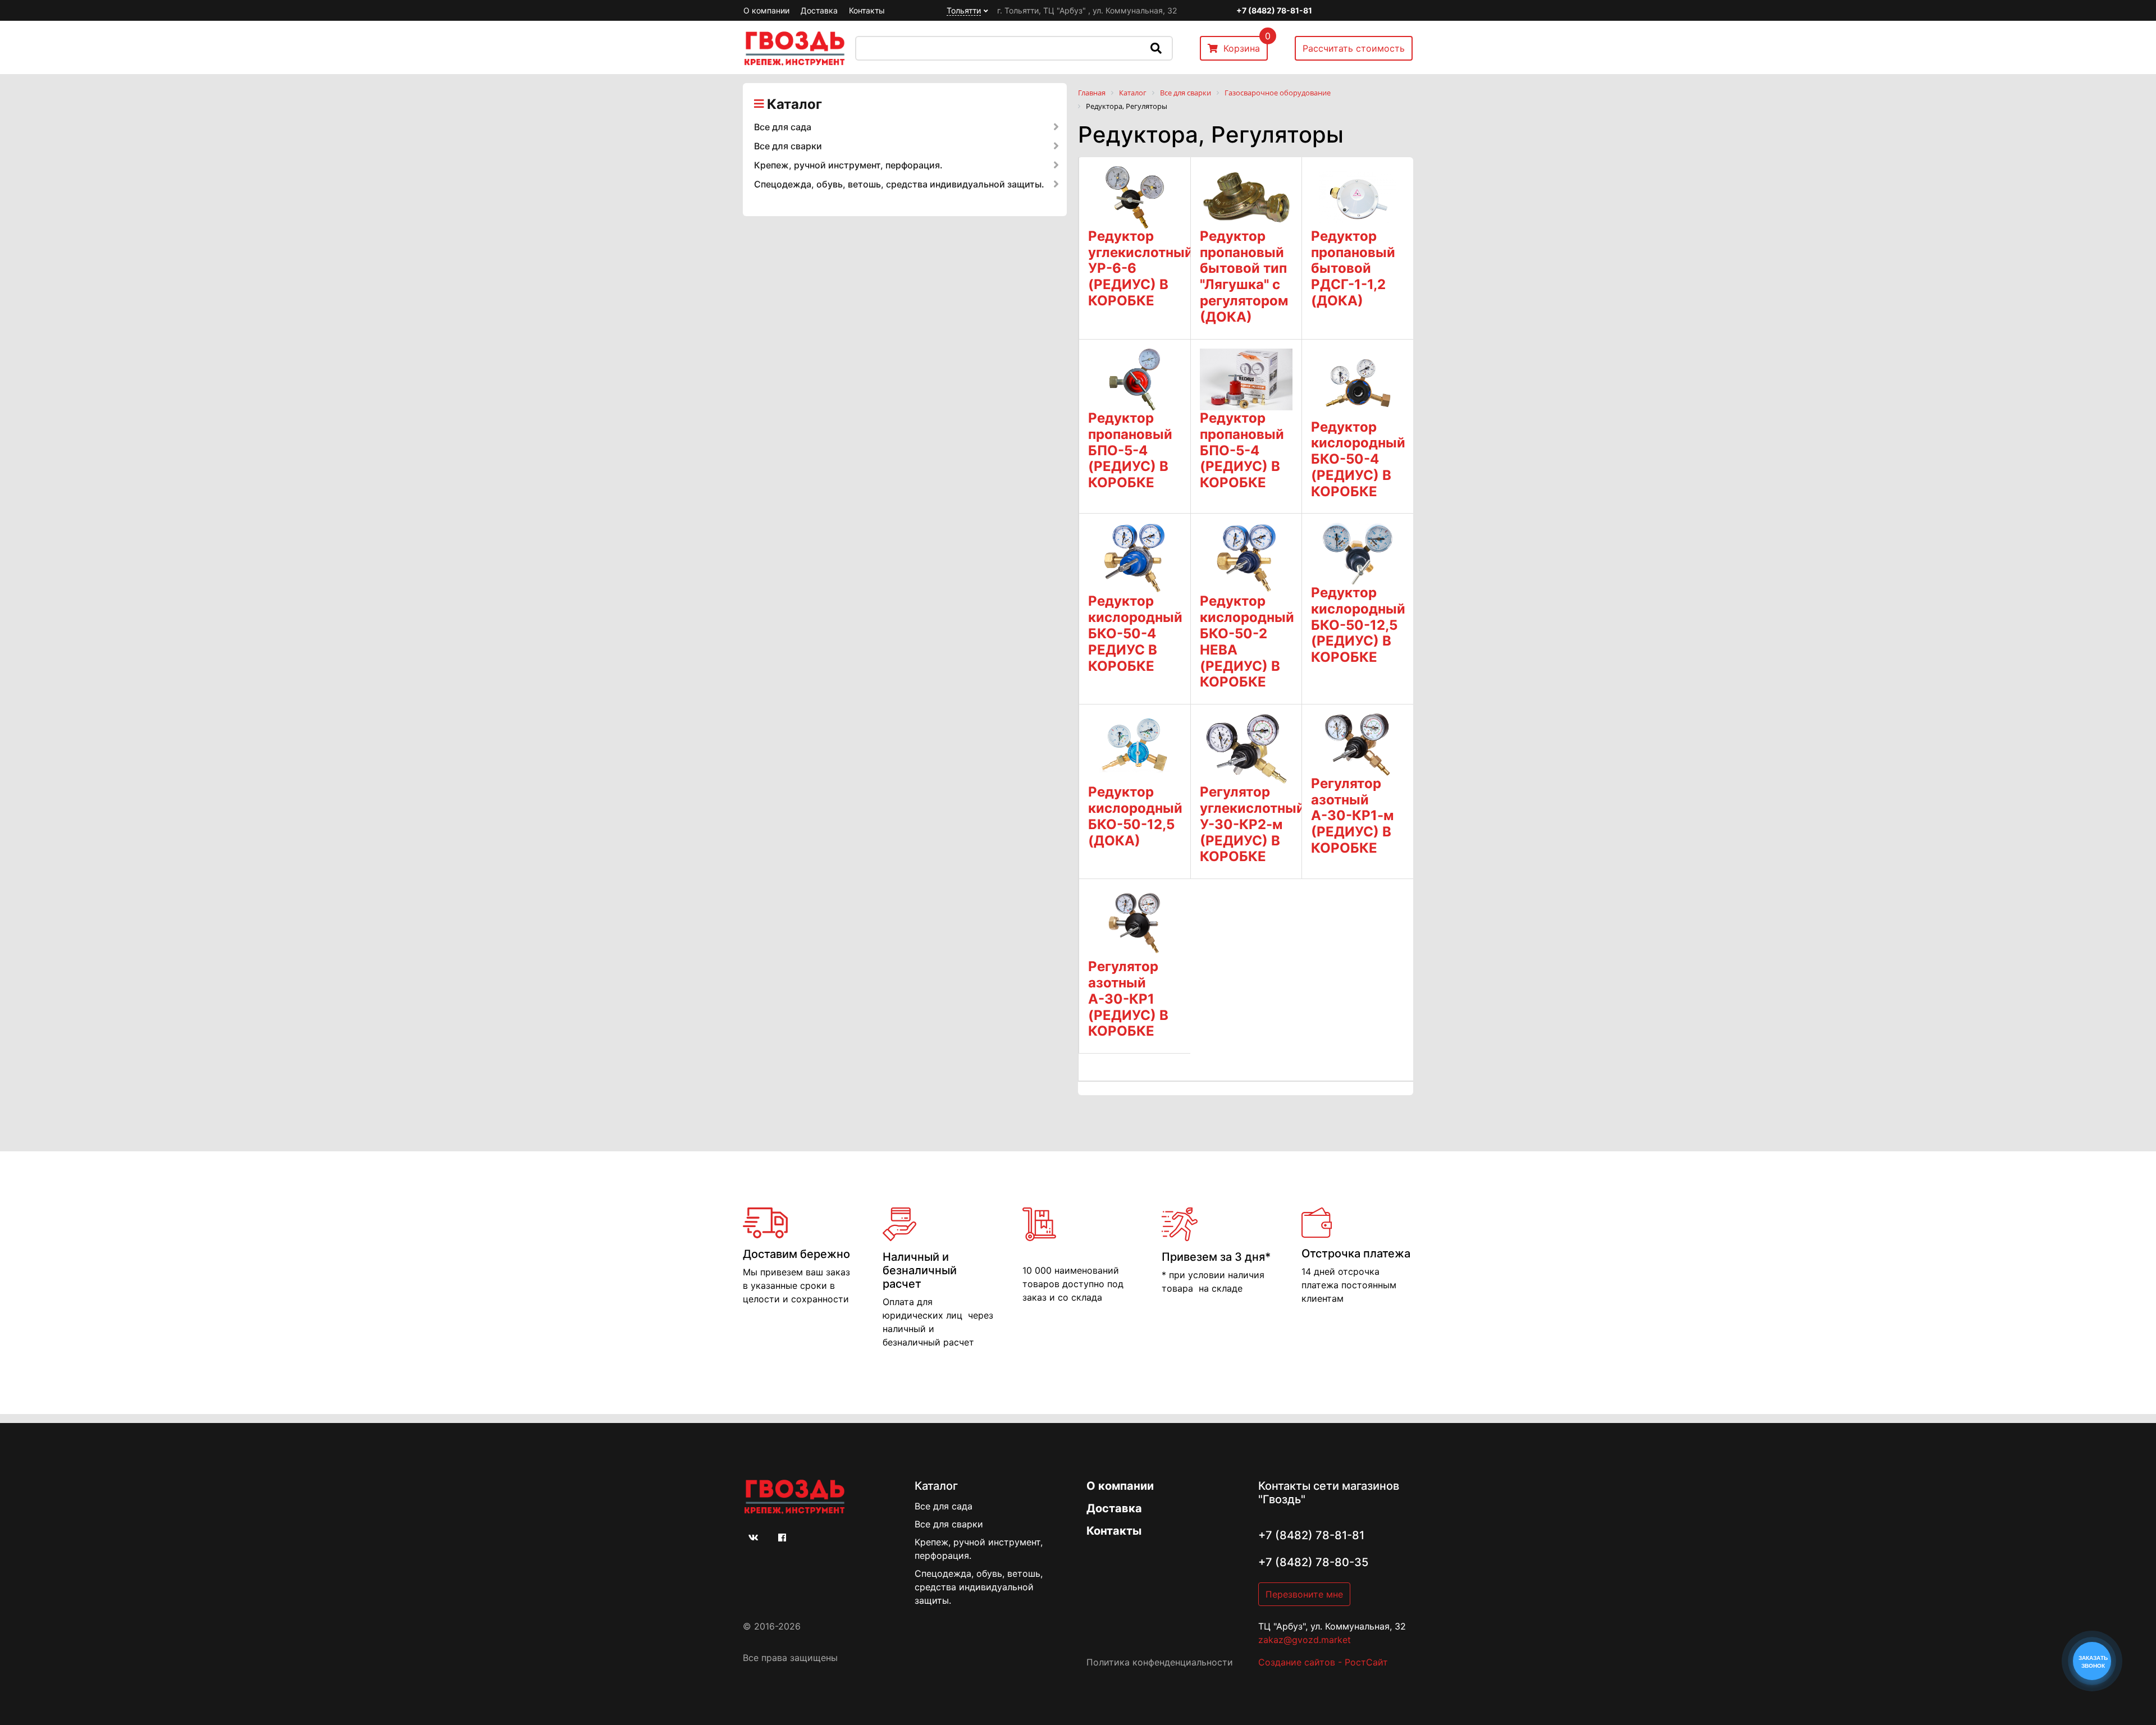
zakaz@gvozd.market (1305, 1640)
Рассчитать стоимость (1354, 48)
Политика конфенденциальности (1160, 1662)
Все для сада (783, 127)
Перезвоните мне (1304, 1594)
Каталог (794, 104)
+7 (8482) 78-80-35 (1313, 1562)
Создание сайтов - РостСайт (1323, 1662)
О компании (766, 10)
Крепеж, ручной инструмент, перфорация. (848, 165)
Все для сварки (788, 146)
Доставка (819, 10)
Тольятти (964, 10)
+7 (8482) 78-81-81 (1274, 10)
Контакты (867, 10)
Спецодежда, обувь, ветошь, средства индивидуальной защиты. (899, 184)
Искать (1156, 48)
